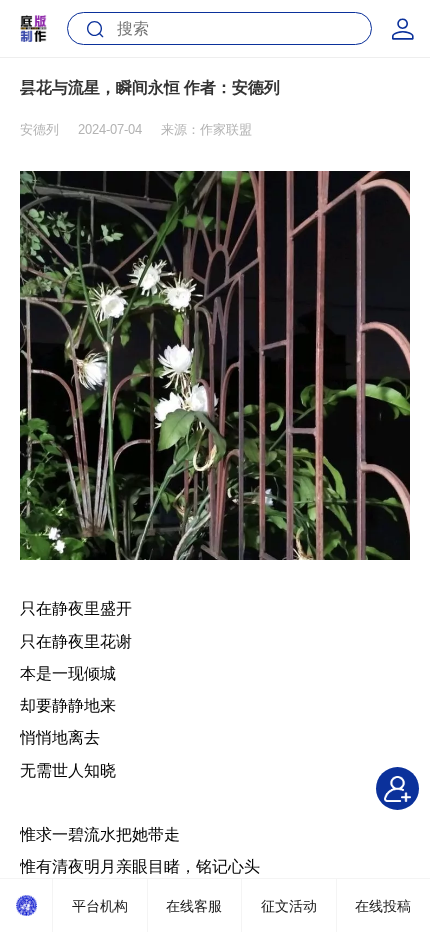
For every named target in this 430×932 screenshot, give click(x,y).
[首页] (26, 905)
